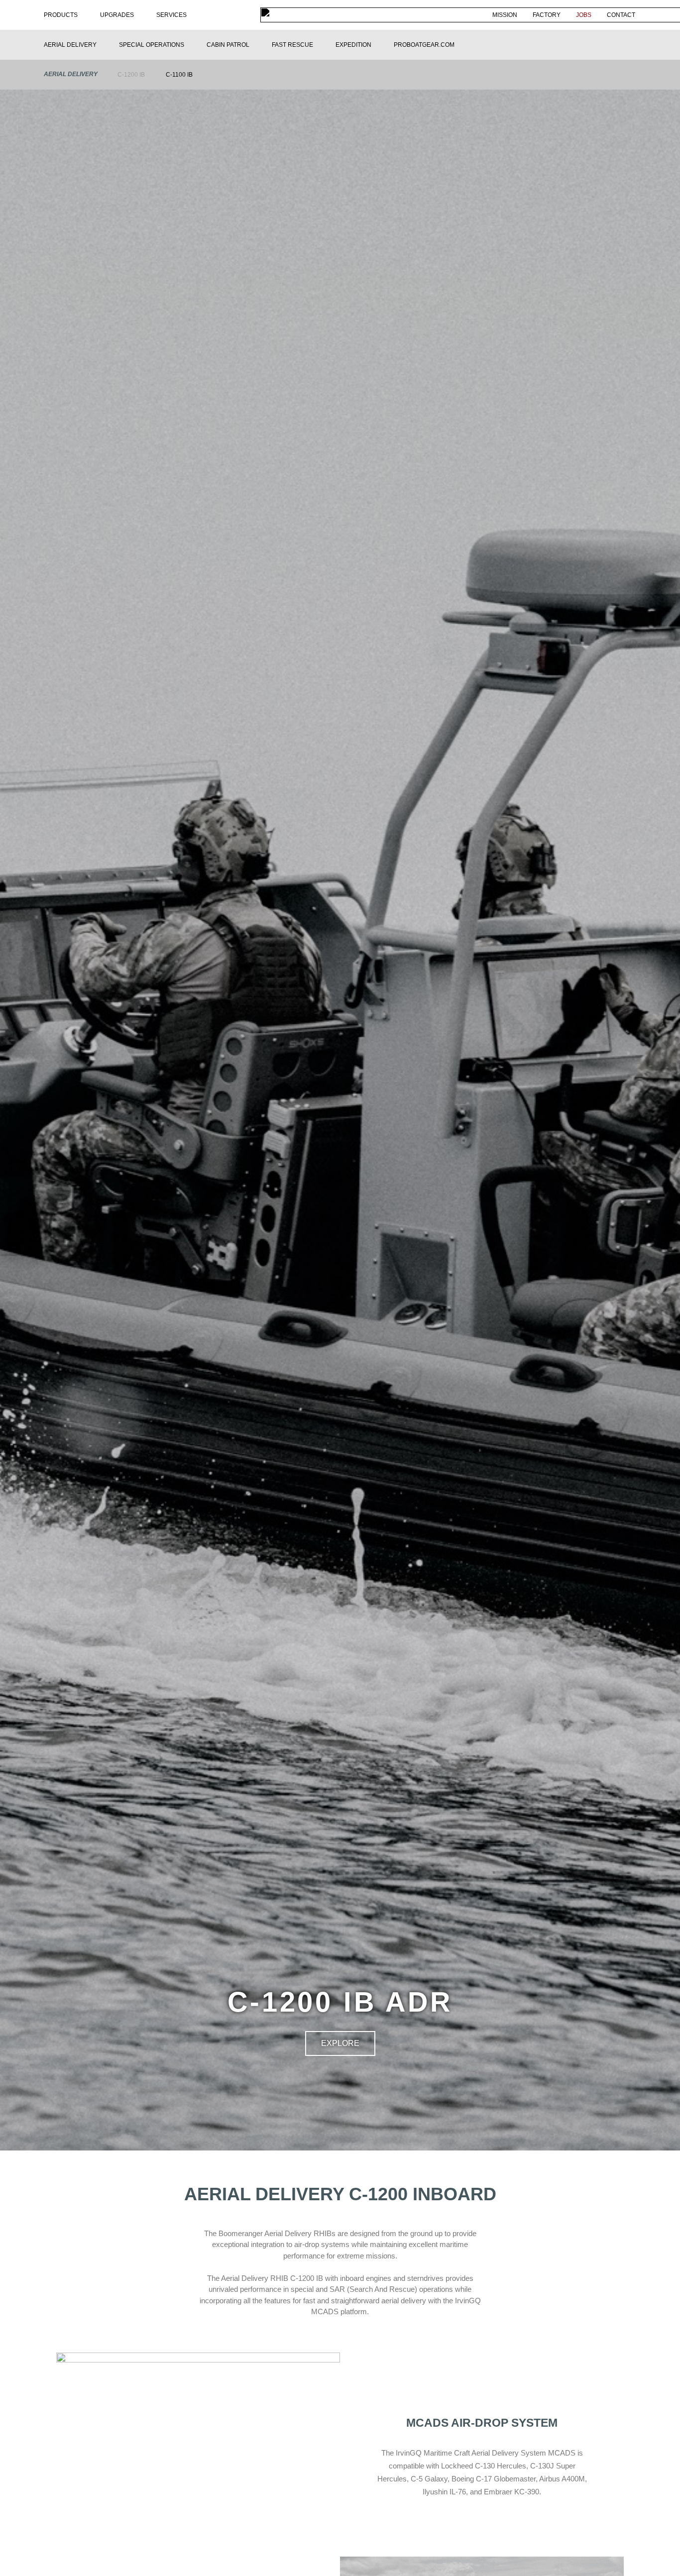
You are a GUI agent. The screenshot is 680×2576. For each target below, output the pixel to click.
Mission (505, 15)
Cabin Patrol (228, 45)
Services (171, 15)
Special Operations (152, 45)
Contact (621, 15)
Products (61, 15)
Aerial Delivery (70, 45)
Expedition (353, 45)
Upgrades (117, 15)
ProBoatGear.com (424, 45)
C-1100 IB (179, 75)
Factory (547, 15)
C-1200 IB (131, 75)
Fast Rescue (292, 45)
